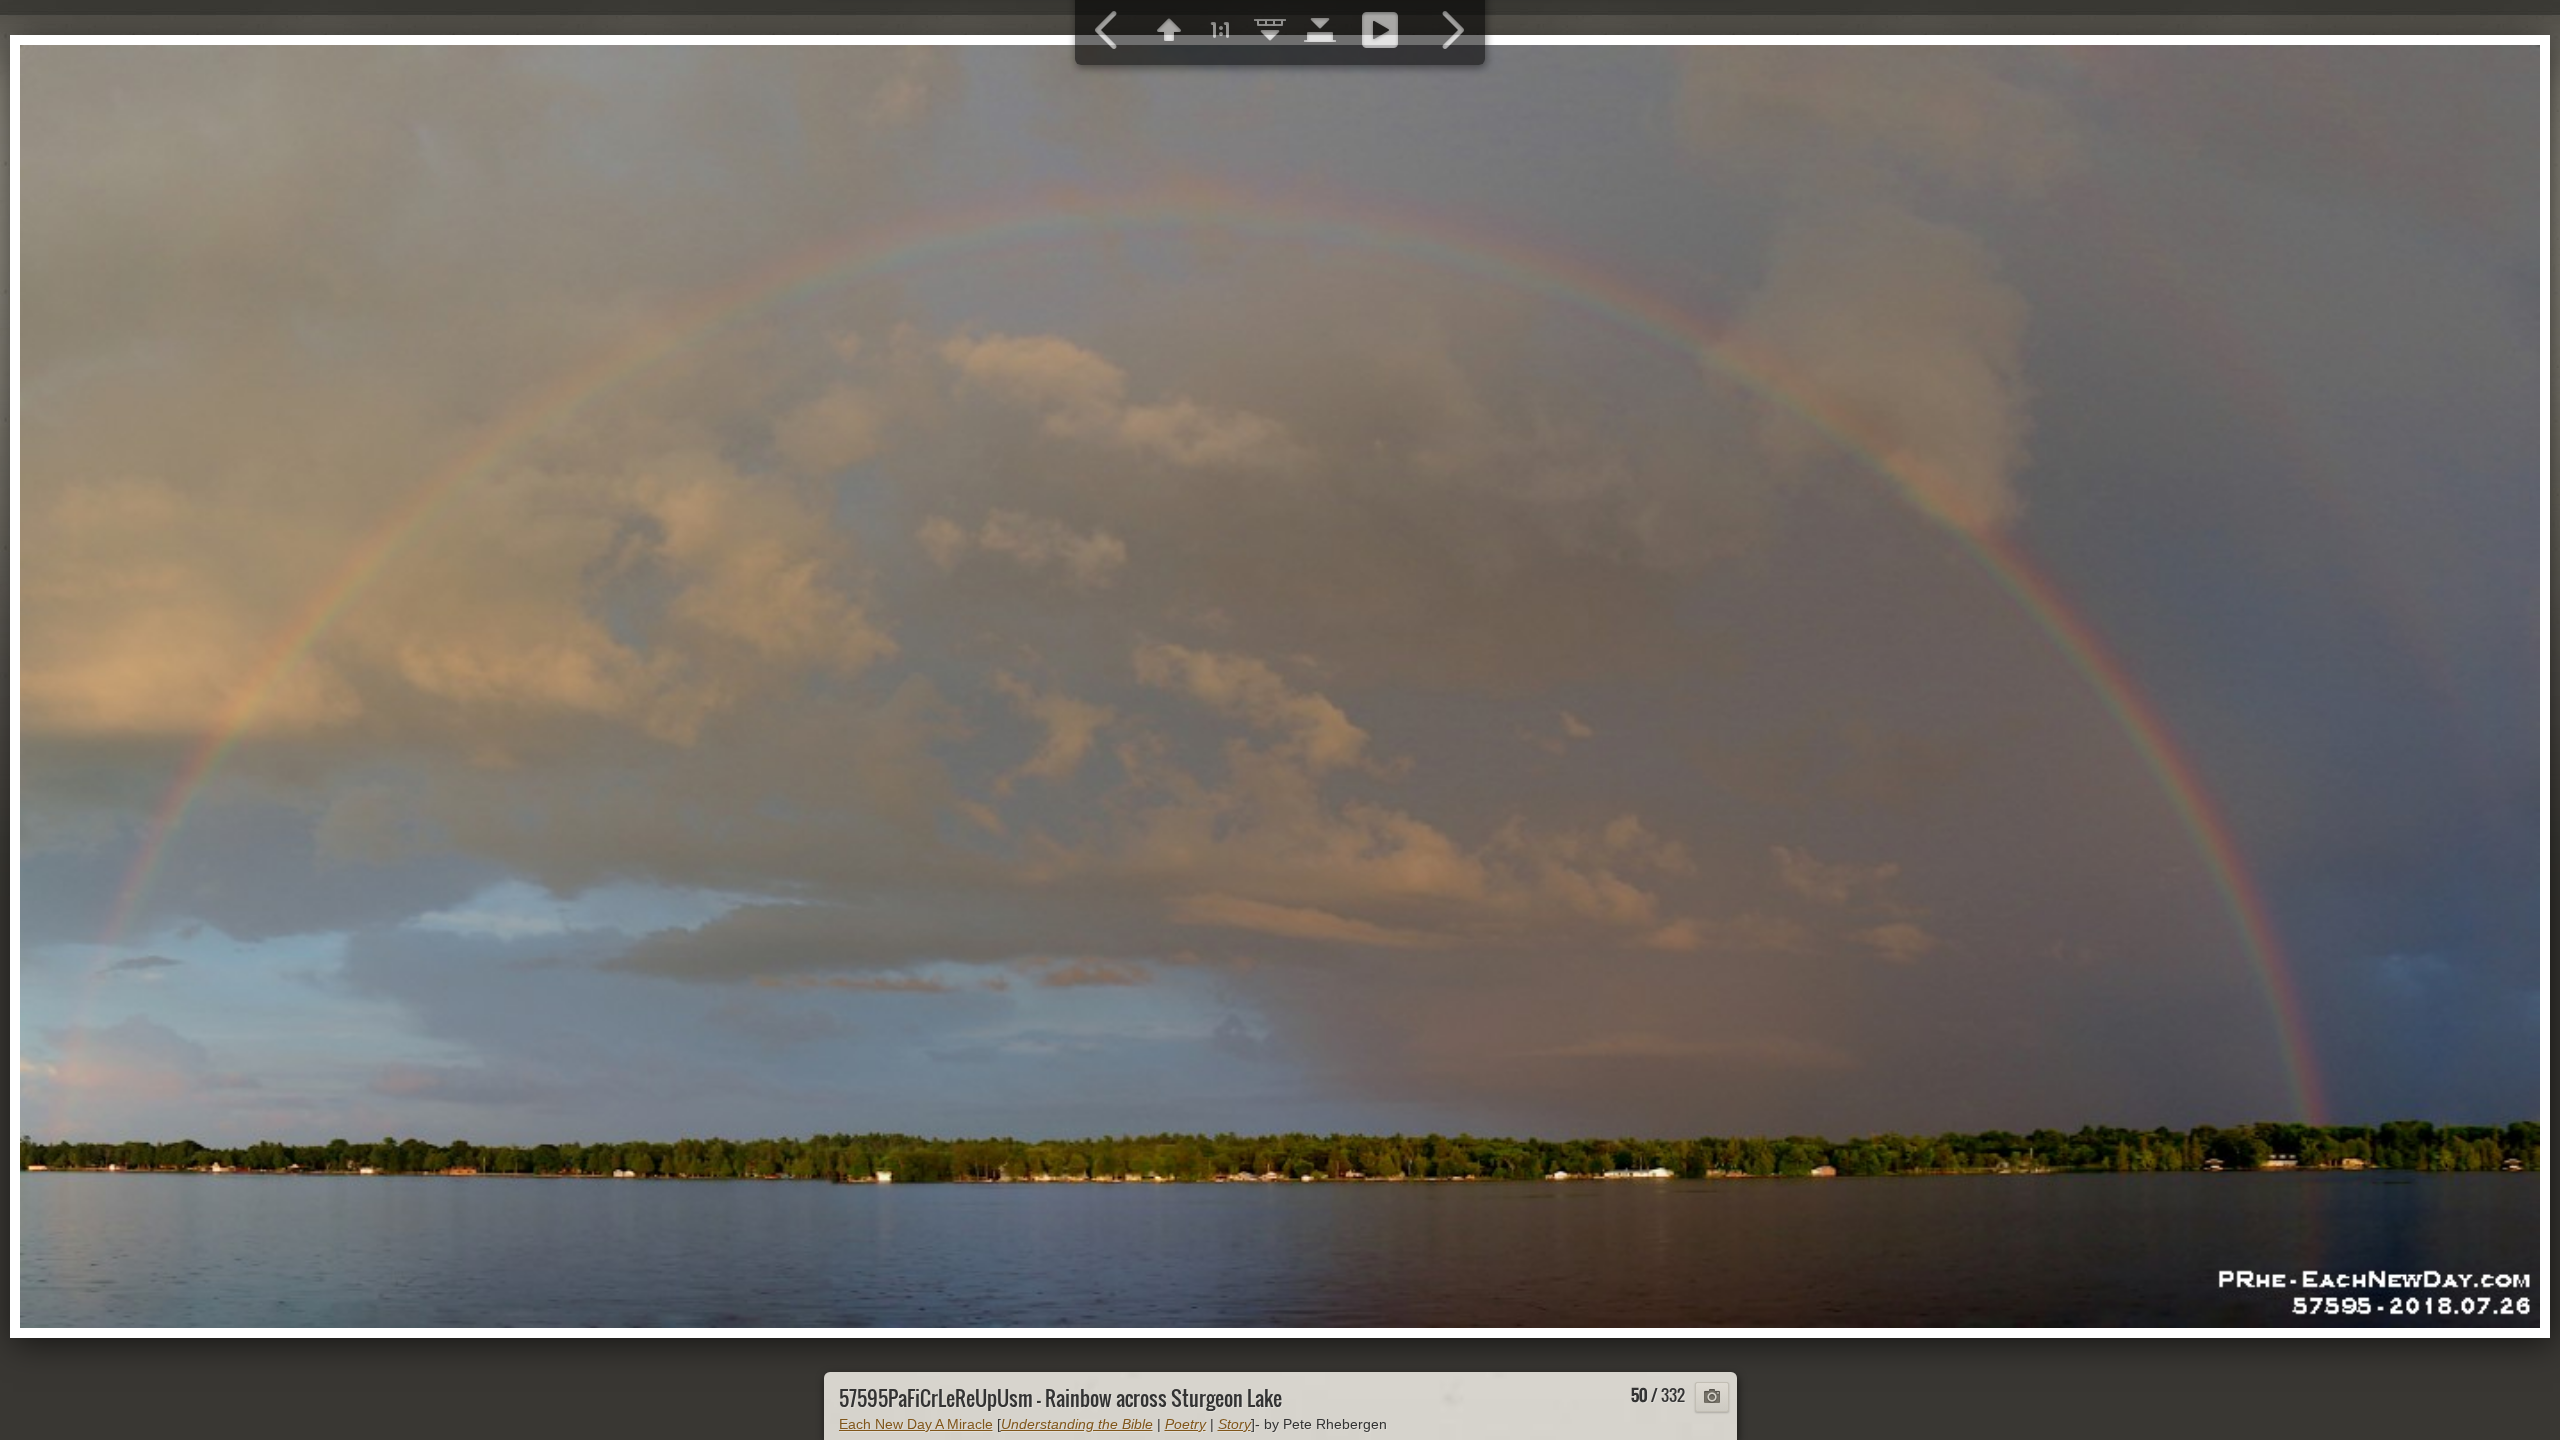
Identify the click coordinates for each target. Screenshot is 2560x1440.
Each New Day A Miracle (916, 1424)
